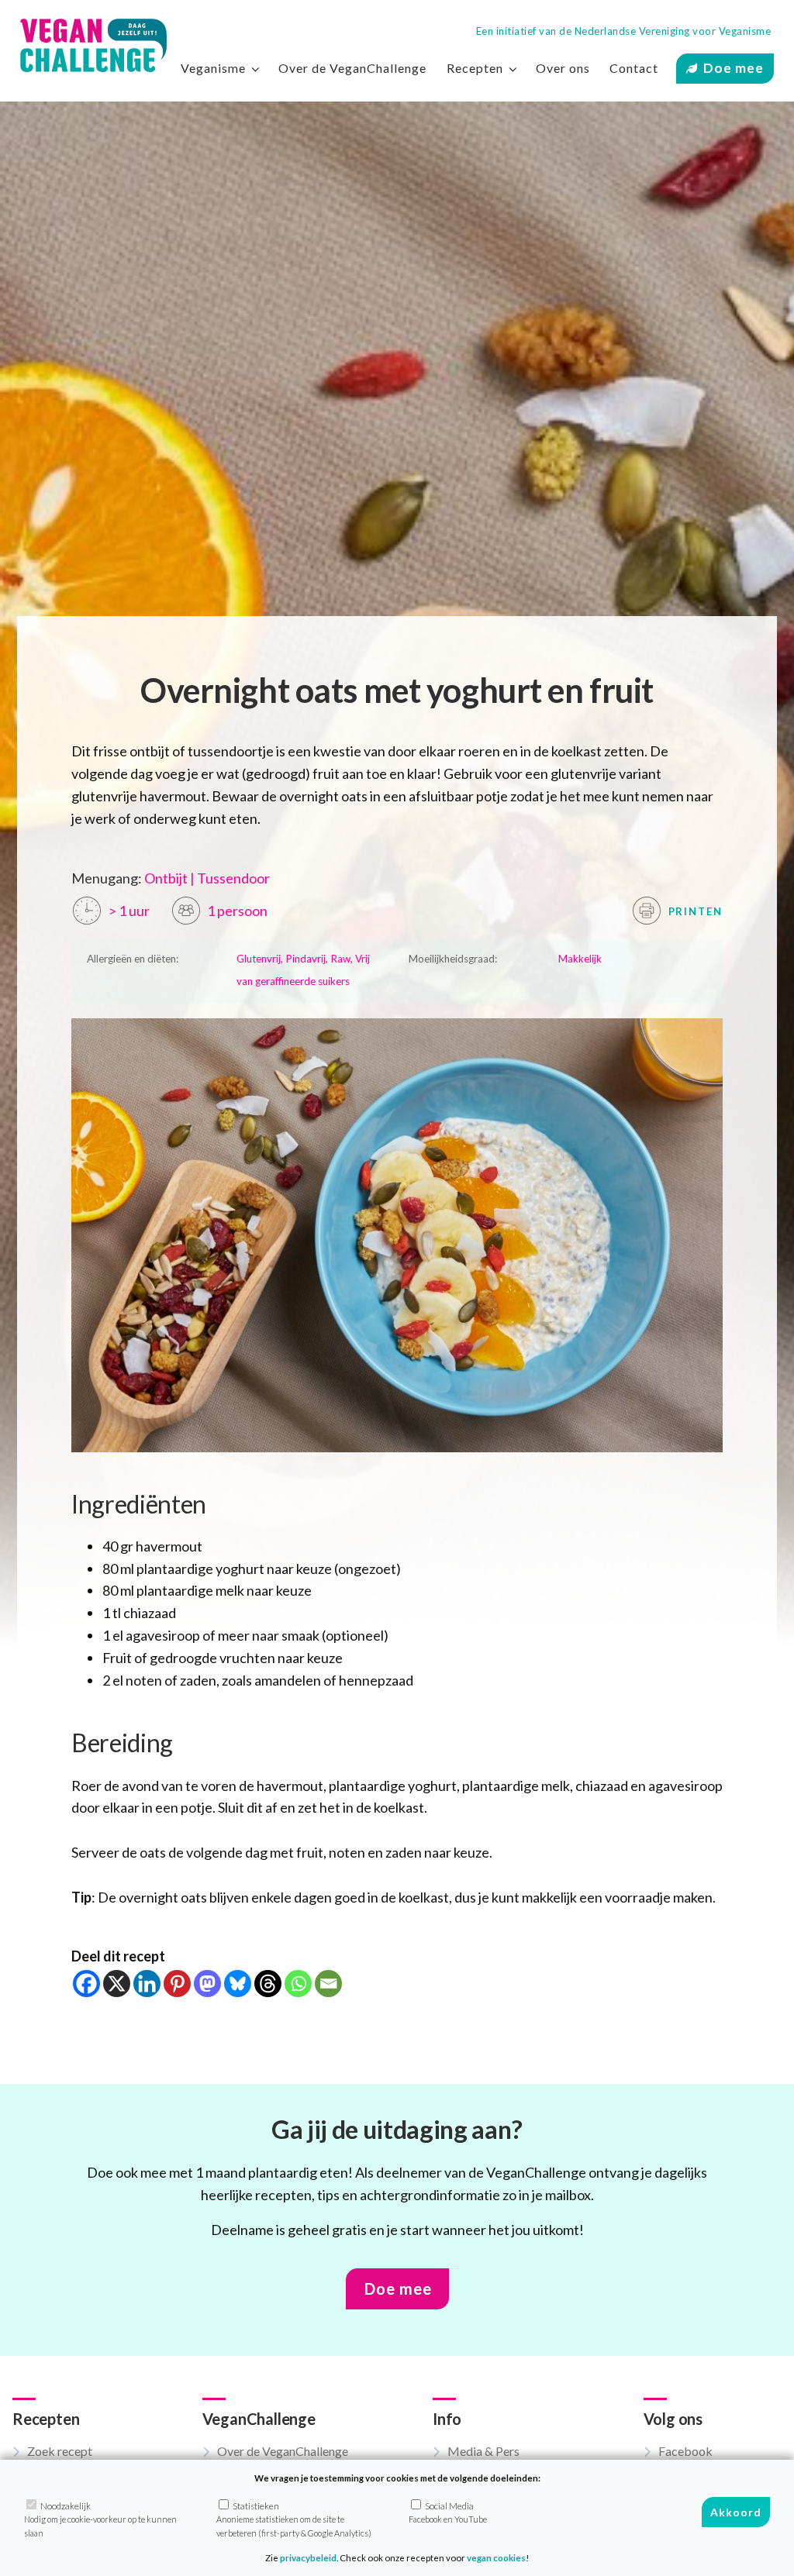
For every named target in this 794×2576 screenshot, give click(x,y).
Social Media (448, 2512)
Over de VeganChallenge (352, 68)
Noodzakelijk (100, 2519)
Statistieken (294, 2519)
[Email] (328, 1984)
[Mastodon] (207, 1984)
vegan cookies (496, 2558)
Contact (634, 68)
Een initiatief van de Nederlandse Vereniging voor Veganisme (624, 31)
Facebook (685, 2451)
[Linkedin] (147, 1984)
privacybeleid (308, 2558)
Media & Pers (483, 2451)
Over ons (563, 68)
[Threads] (268, 1984)
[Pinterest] (177, 1984)
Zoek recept (60, 2451)
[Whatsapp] (298, 1984)
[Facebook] (86, 1984)
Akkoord (736, 2512)
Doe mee (734, 68)
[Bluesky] (238, 1984)
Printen (694, 911)
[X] (117, 1984)
